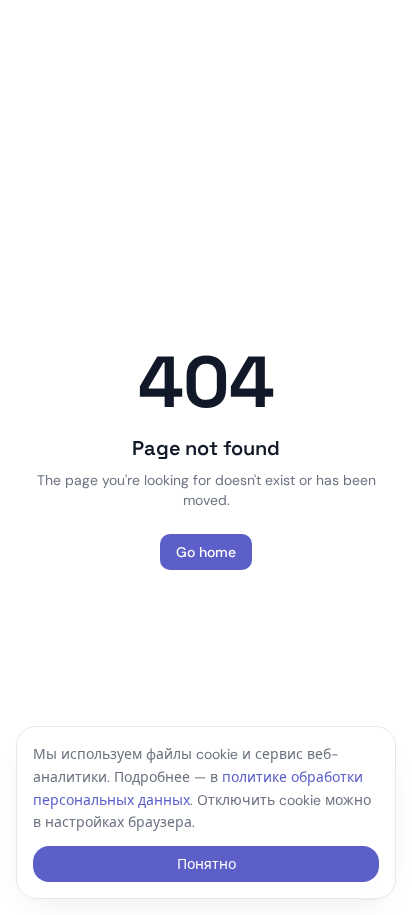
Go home (206, 552)
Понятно (206, 864)
